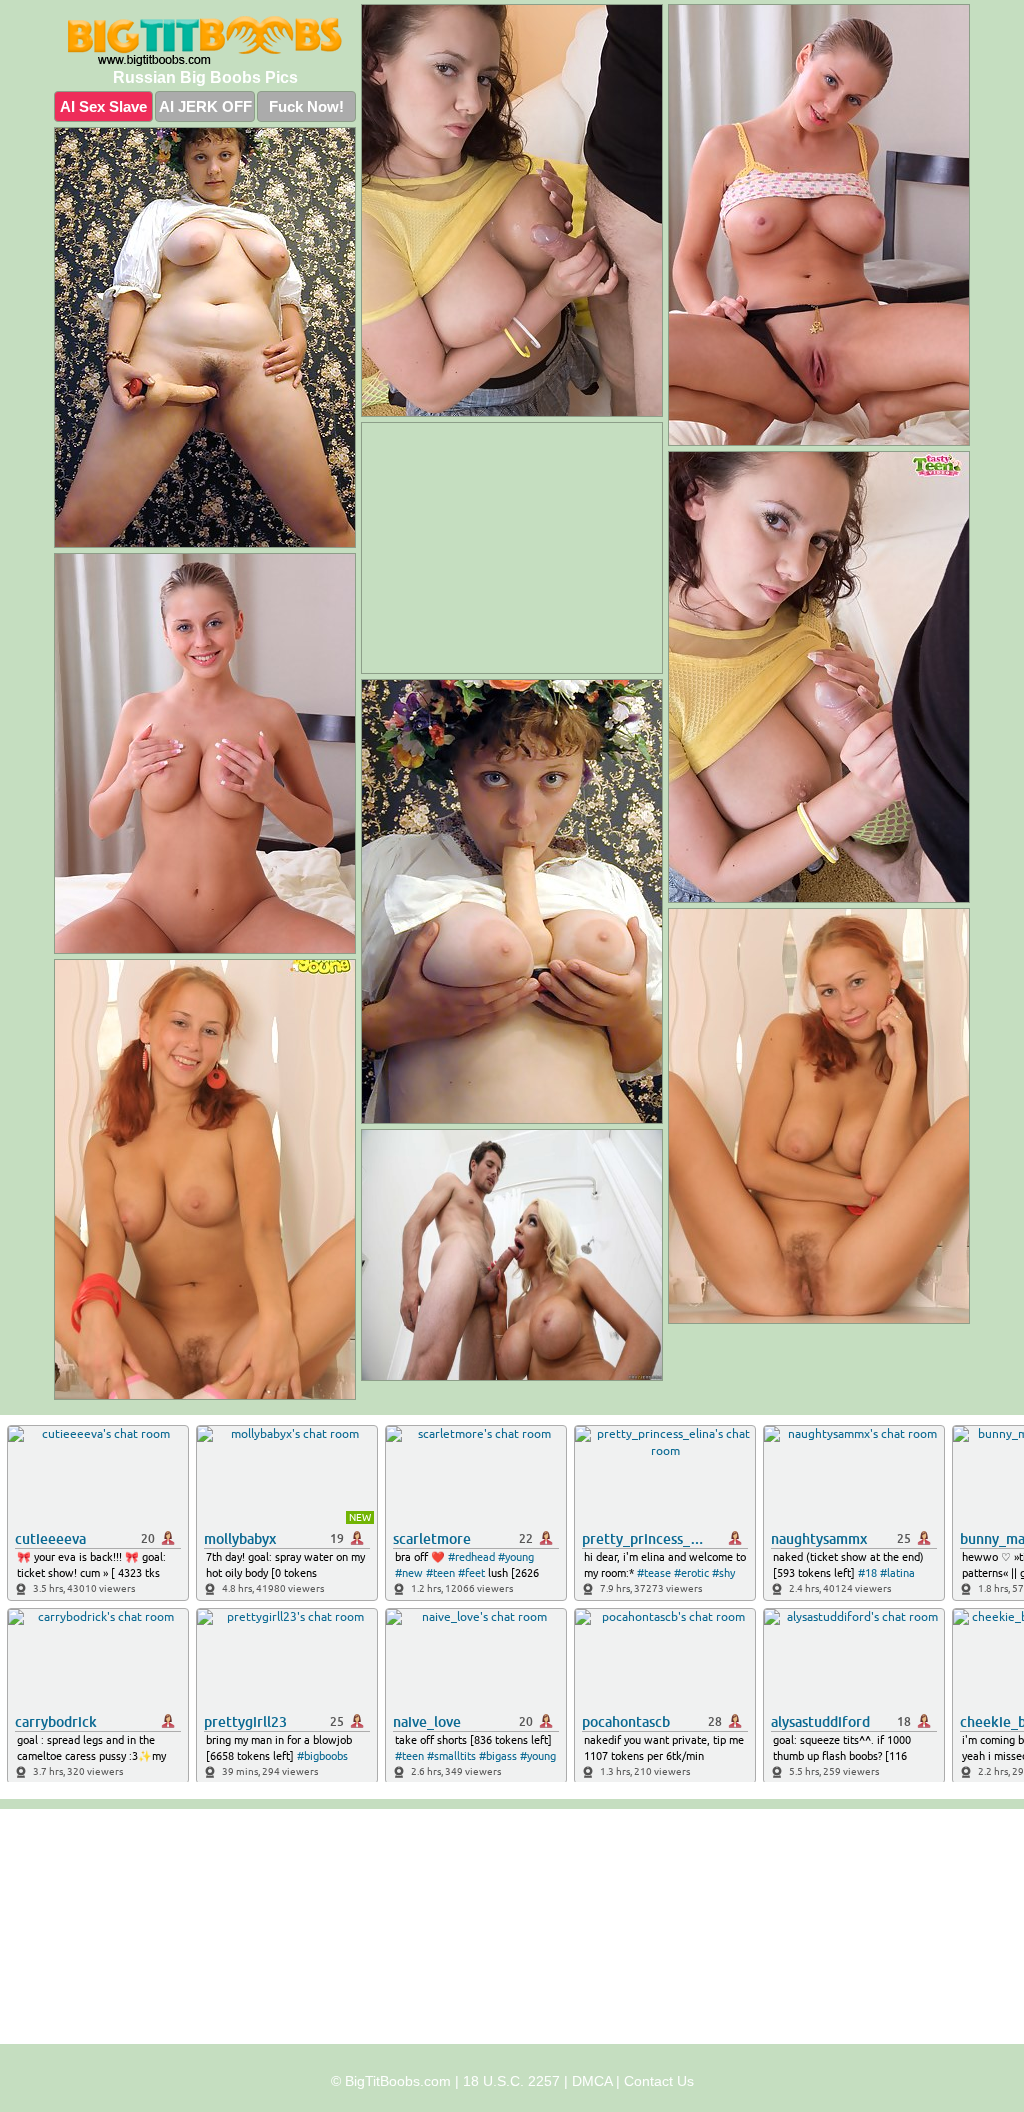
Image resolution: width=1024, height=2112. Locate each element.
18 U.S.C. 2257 (511, 2081)
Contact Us (659, 2081)
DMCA (592, 2081)
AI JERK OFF (205, 106)
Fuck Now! (306, 106)
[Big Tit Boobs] (205, 41)
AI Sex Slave (103, 106)
